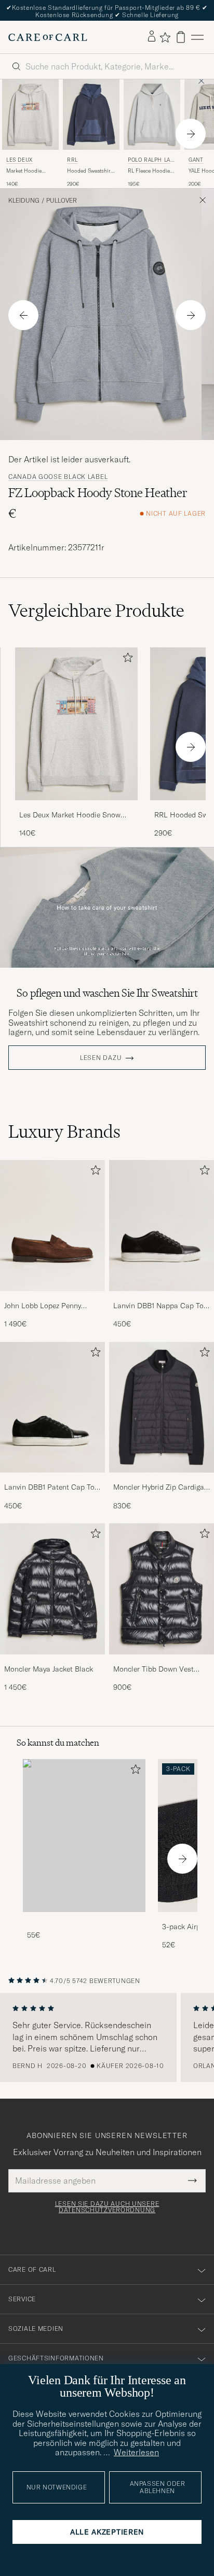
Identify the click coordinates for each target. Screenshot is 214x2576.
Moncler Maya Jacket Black (49, 1669)
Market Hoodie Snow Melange (24, 171)
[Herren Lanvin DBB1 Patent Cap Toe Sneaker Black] (52, 1407)
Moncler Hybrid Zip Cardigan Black (161, 1488)
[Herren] (84, 1836)
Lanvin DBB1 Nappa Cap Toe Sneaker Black (160, 1306)
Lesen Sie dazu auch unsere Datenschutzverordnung (107, 2207)
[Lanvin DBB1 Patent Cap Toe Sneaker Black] (52, 1480)
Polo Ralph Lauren (151, 161)
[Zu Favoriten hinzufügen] (126, 660)
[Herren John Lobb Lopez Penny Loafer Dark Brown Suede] (52, 1225)
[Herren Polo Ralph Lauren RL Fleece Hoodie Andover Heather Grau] (152, 115)
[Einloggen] (152, 37)
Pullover (62, 201)
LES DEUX (19, 160)
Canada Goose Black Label (58, 477)
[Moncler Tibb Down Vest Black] (162, 1661)
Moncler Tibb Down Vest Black (153, 1669)
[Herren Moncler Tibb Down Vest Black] (162, 1589)
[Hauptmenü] (197, 37)
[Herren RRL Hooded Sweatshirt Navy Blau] (91, 115)
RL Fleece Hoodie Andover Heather (149, 171)
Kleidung (24, 201)
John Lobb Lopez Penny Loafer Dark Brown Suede (46, 1306)
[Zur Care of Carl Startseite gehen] (48, 37)
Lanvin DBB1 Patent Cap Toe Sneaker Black (51, 1488)
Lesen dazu (101, 1058)
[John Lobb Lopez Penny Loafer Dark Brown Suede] (52, 1298)
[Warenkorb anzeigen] (181, 37)
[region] (107, 2037)
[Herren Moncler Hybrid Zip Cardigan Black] (162, 1407)
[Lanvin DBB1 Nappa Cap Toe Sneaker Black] (162, 1298)
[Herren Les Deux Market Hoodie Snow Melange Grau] (76, 724)
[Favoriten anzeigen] (165, 37)
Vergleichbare (96, 611)
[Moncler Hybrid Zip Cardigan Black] (162, 1480)
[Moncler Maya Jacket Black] (52, 1661)
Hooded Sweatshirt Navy (90, 171)
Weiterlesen (136, 2452)
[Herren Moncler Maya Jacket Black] (52, 1589)
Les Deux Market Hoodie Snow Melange (70, 815)
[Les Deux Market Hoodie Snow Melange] (76, 807)
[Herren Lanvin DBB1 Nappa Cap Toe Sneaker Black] (162, 1225)
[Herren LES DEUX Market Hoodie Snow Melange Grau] (30, 115)
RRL (72, 160)
